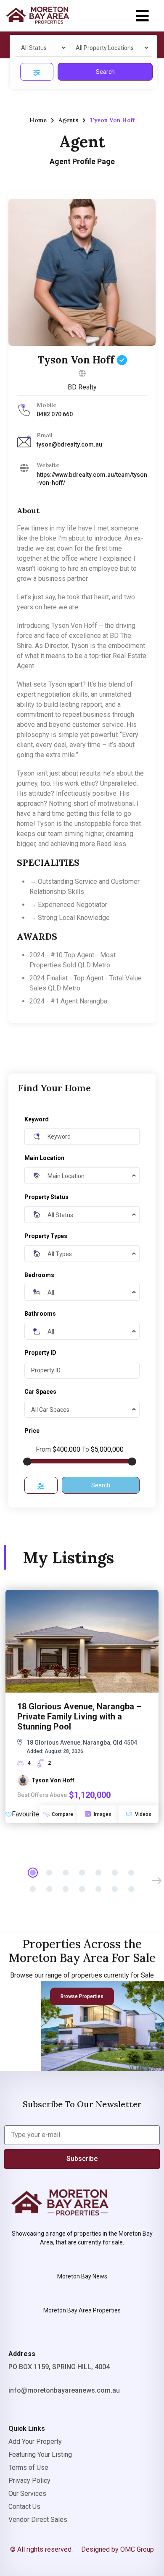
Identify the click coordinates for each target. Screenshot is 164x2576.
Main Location (44, 1158)
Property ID (40, 1353)
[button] (142, 16)
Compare (62, 1814)
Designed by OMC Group (118, 2549)
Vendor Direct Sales (38, 2520)
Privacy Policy (29, 2481)
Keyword (37, 1119)
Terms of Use (28, 2468)
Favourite (25, 1814)
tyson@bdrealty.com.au (69, 444)
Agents (68, 120)
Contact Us (24, 2507)
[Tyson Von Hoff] (82, 272)
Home (38, 120)
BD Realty (82, 387)
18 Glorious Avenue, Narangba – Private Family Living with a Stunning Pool (79, 1716)
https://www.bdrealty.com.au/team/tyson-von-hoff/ (92, 479)
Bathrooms (40, 1314)
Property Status (46, 1197)
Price (32, 1431)
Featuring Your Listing (40, 2455)
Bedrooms (39, 1275)
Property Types (46, 1236)
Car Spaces (40, 1392)
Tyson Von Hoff (77, 360)
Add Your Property (35, 2441)
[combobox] (42, 48)
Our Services (27, 2494)
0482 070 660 (55, 414)
